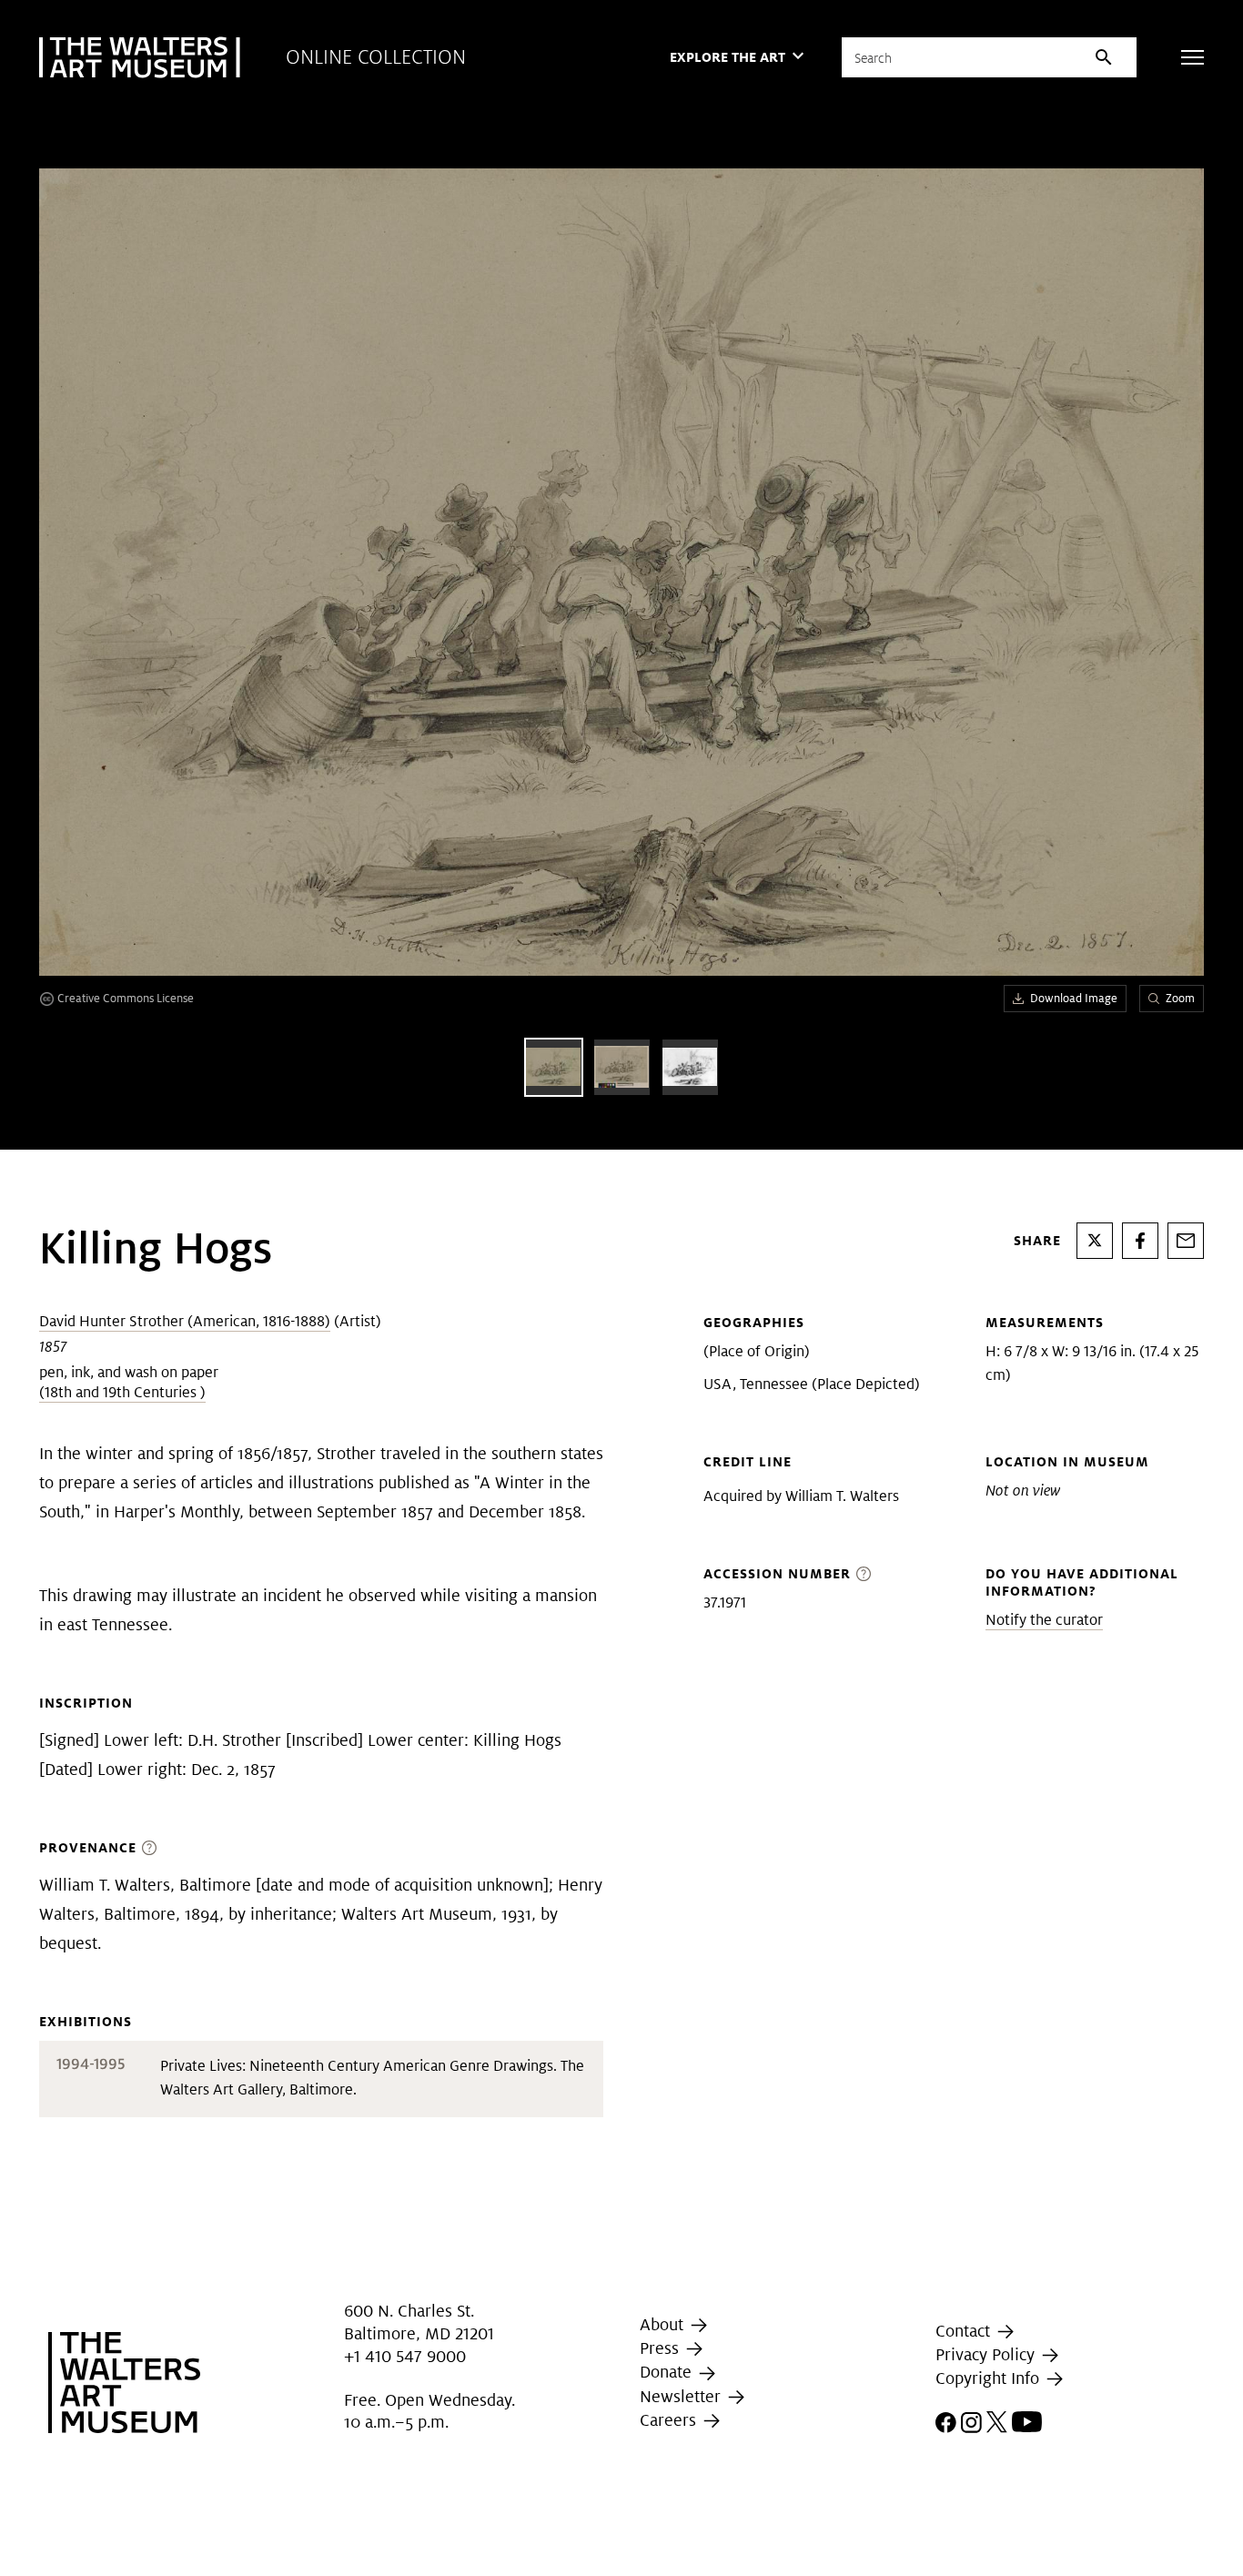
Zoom (1180, 998)
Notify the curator (1044, 1620)
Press (662, 2348)
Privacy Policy (987, 2354)
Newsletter (682, 2396)
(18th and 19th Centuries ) (122, 1392)
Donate (668, 2372)
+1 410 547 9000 (405, 2356)
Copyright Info (990, 2378)
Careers (670, 2420)
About (664, 2324)
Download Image (1074, 998)
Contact (965, 2331)
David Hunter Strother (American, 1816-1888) (185, 1321)
